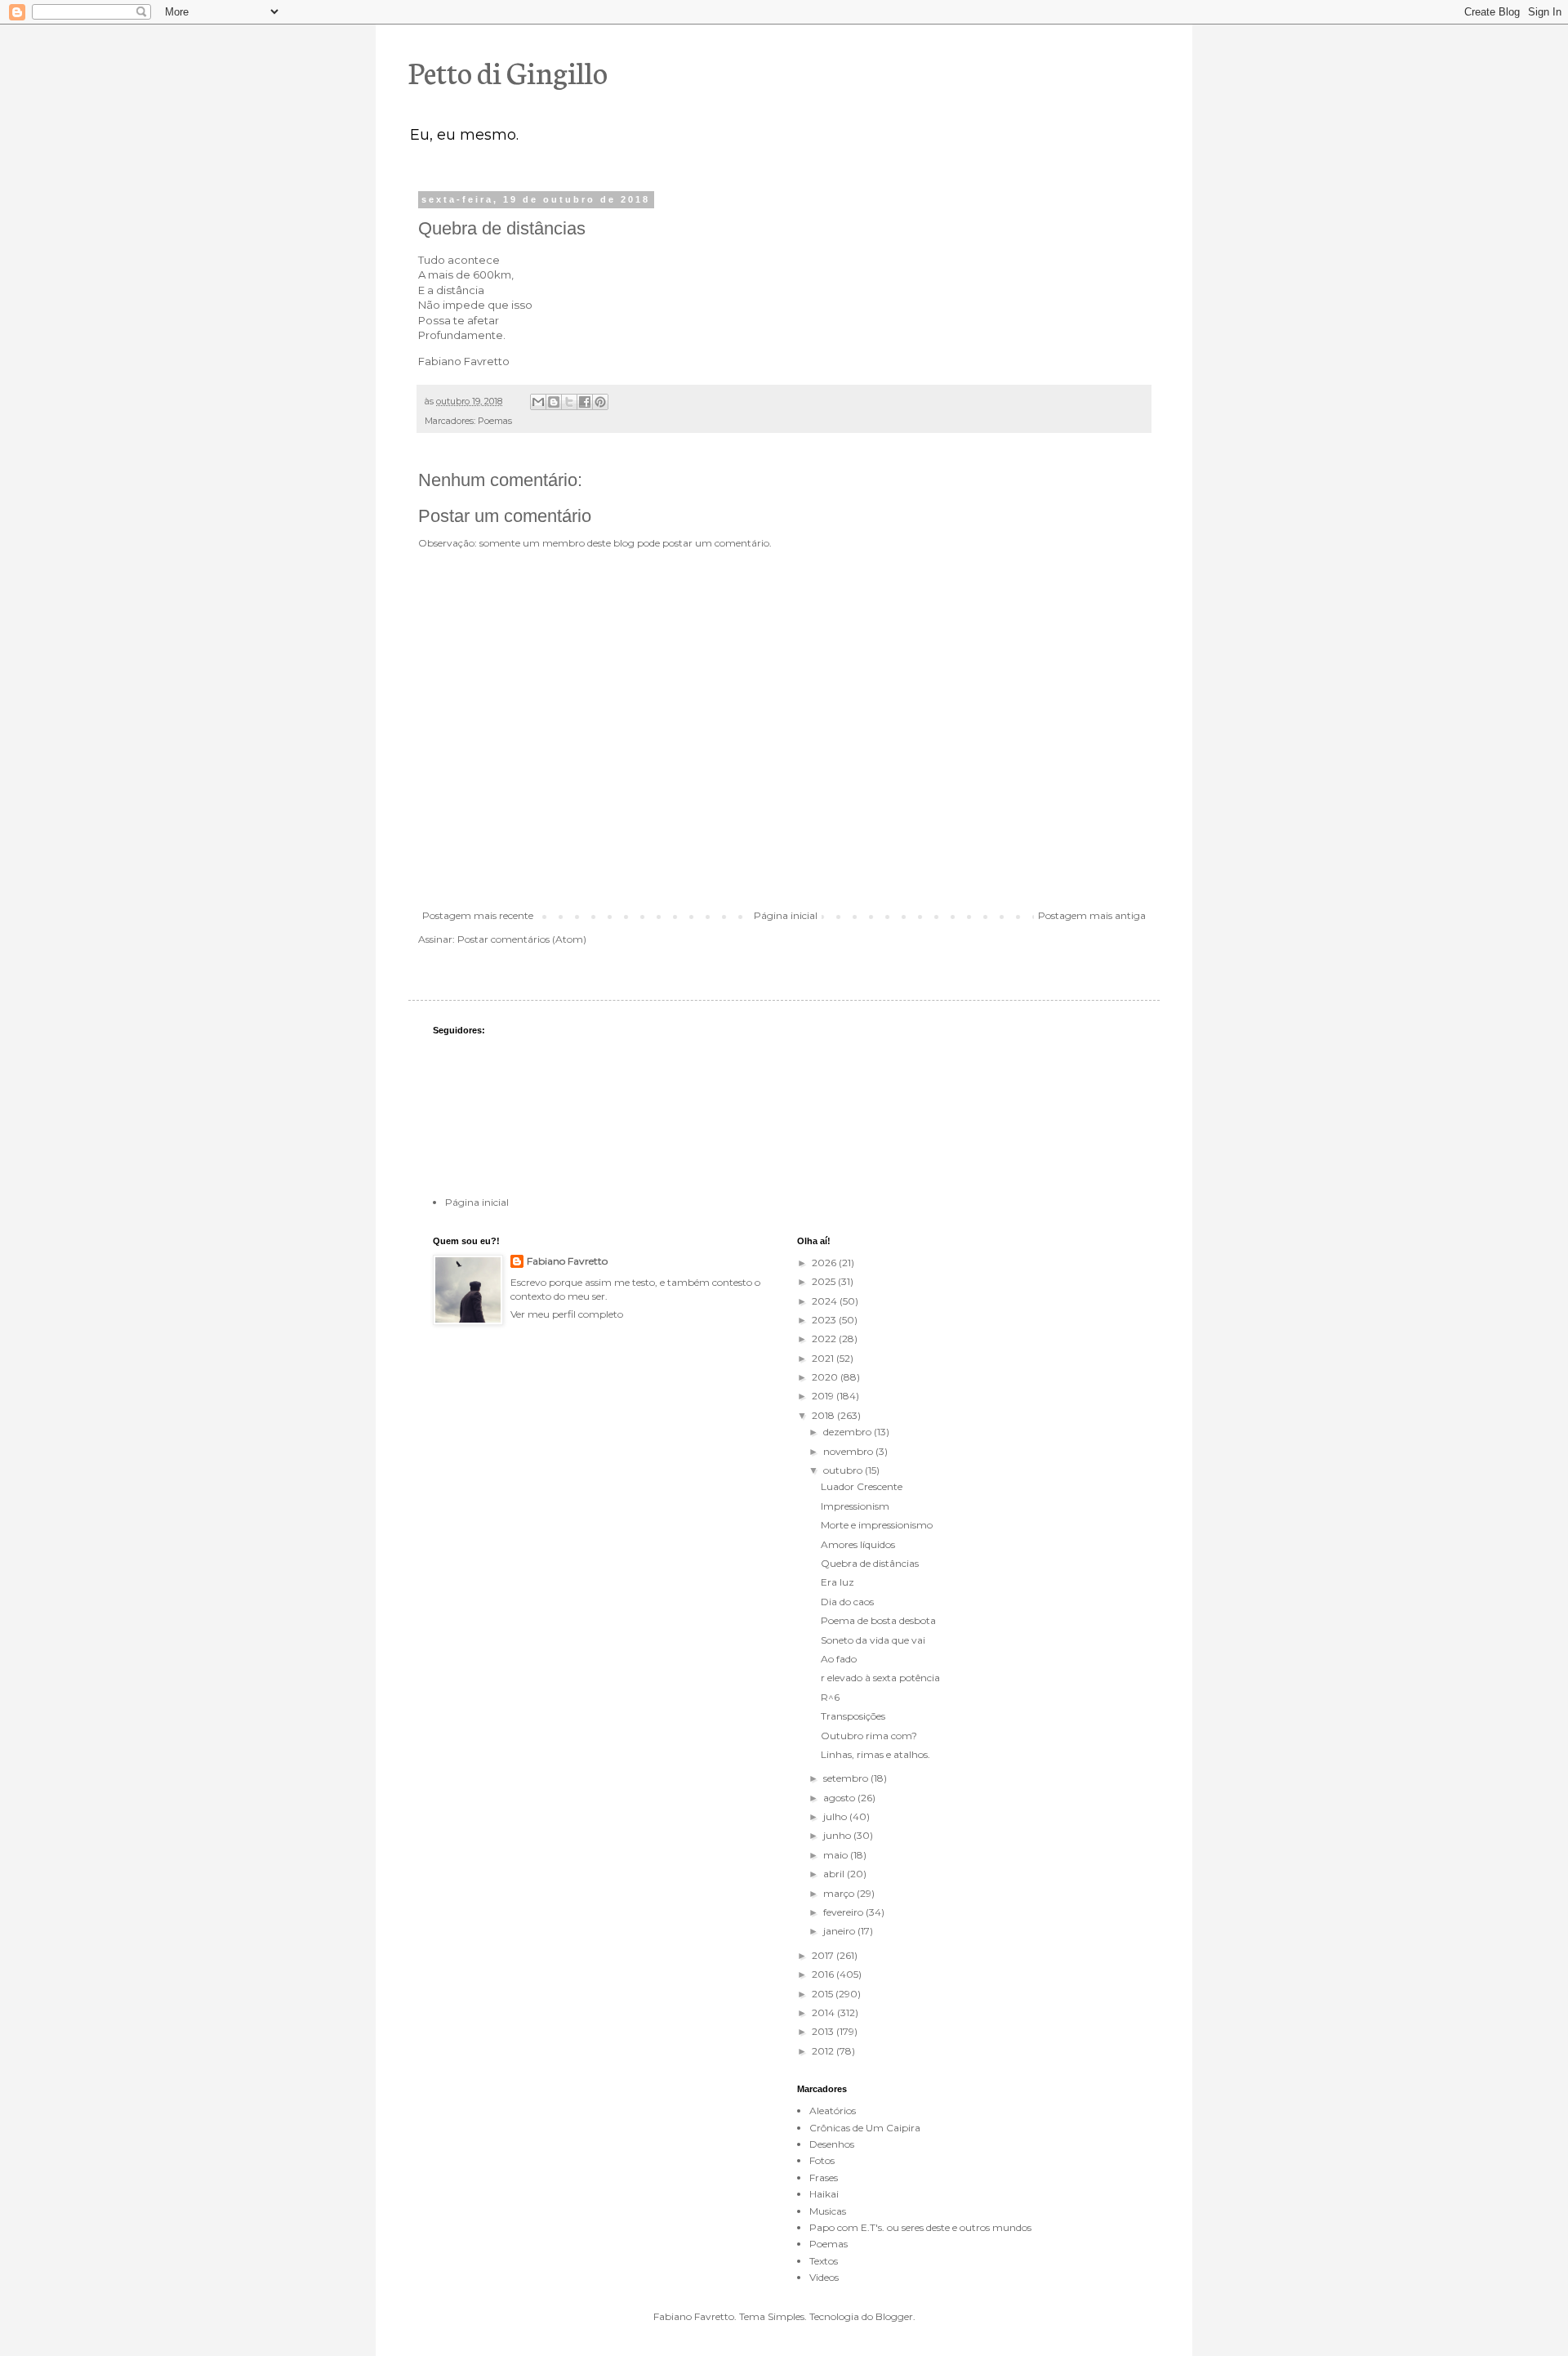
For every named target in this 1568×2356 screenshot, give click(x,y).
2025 (825, 1281)
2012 (824, 2051)
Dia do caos (847, 1602)
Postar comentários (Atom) (522, 939)
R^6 (830, 1697)
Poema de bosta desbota (878, 1620)
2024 (826, 1301)
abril (835, 1874)
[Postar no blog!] (554, 402)
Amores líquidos (858, 1544)
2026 (825, 1263)
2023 (825, 1320)
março (840, 1893)
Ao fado (839, 1659)
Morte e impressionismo (877, 1525)
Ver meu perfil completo (567, 1314)
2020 (826, 1377)
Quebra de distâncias (870, 1563)
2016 (824, 1974)
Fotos (822, 2160)
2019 (824, 1396)
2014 (824, 2012)
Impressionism (855, 1506)
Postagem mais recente (478, 915)
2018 (824, 1415)
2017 (824, 1955)
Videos (824, 2277)
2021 (824, 1358)
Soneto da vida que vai (873, 1640)
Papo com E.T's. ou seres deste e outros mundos (920, 2227)
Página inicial (786, 915)
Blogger (894, 2316)
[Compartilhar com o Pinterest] (600, 402)
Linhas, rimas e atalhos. (875, 1754)
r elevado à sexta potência (880, 1678)
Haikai (824, 2194)
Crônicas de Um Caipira (865, 2128)
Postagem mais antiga (1092, 915)
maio (837, 1855)
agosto (840, 1798)
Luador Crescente (862, 1486)
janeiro (840, 1931)
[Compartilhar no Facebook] (585, 402)
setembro (847, 1778)
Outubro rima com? (869, 1736)
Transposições (853, 1716)
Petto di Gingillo (508, 71)
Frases (824, 2178)
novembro (849, 1451)
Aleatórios (833, 2111)
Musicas (828, 2211)
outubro (844, 1470)
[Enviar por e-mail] (538, 402)
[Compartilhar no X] (569, 402)
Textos (824, 2261)
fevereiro (844, 1912)
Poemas (495, 421)
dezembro (849, 1432)
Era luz (837, 1582)
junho (838, 1835)
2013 (824, 2031)
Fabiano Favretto (567, 1261)
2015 (824, 1994)
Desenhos (832, 2144)
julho (836, 1816)
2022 (825, 1339)
